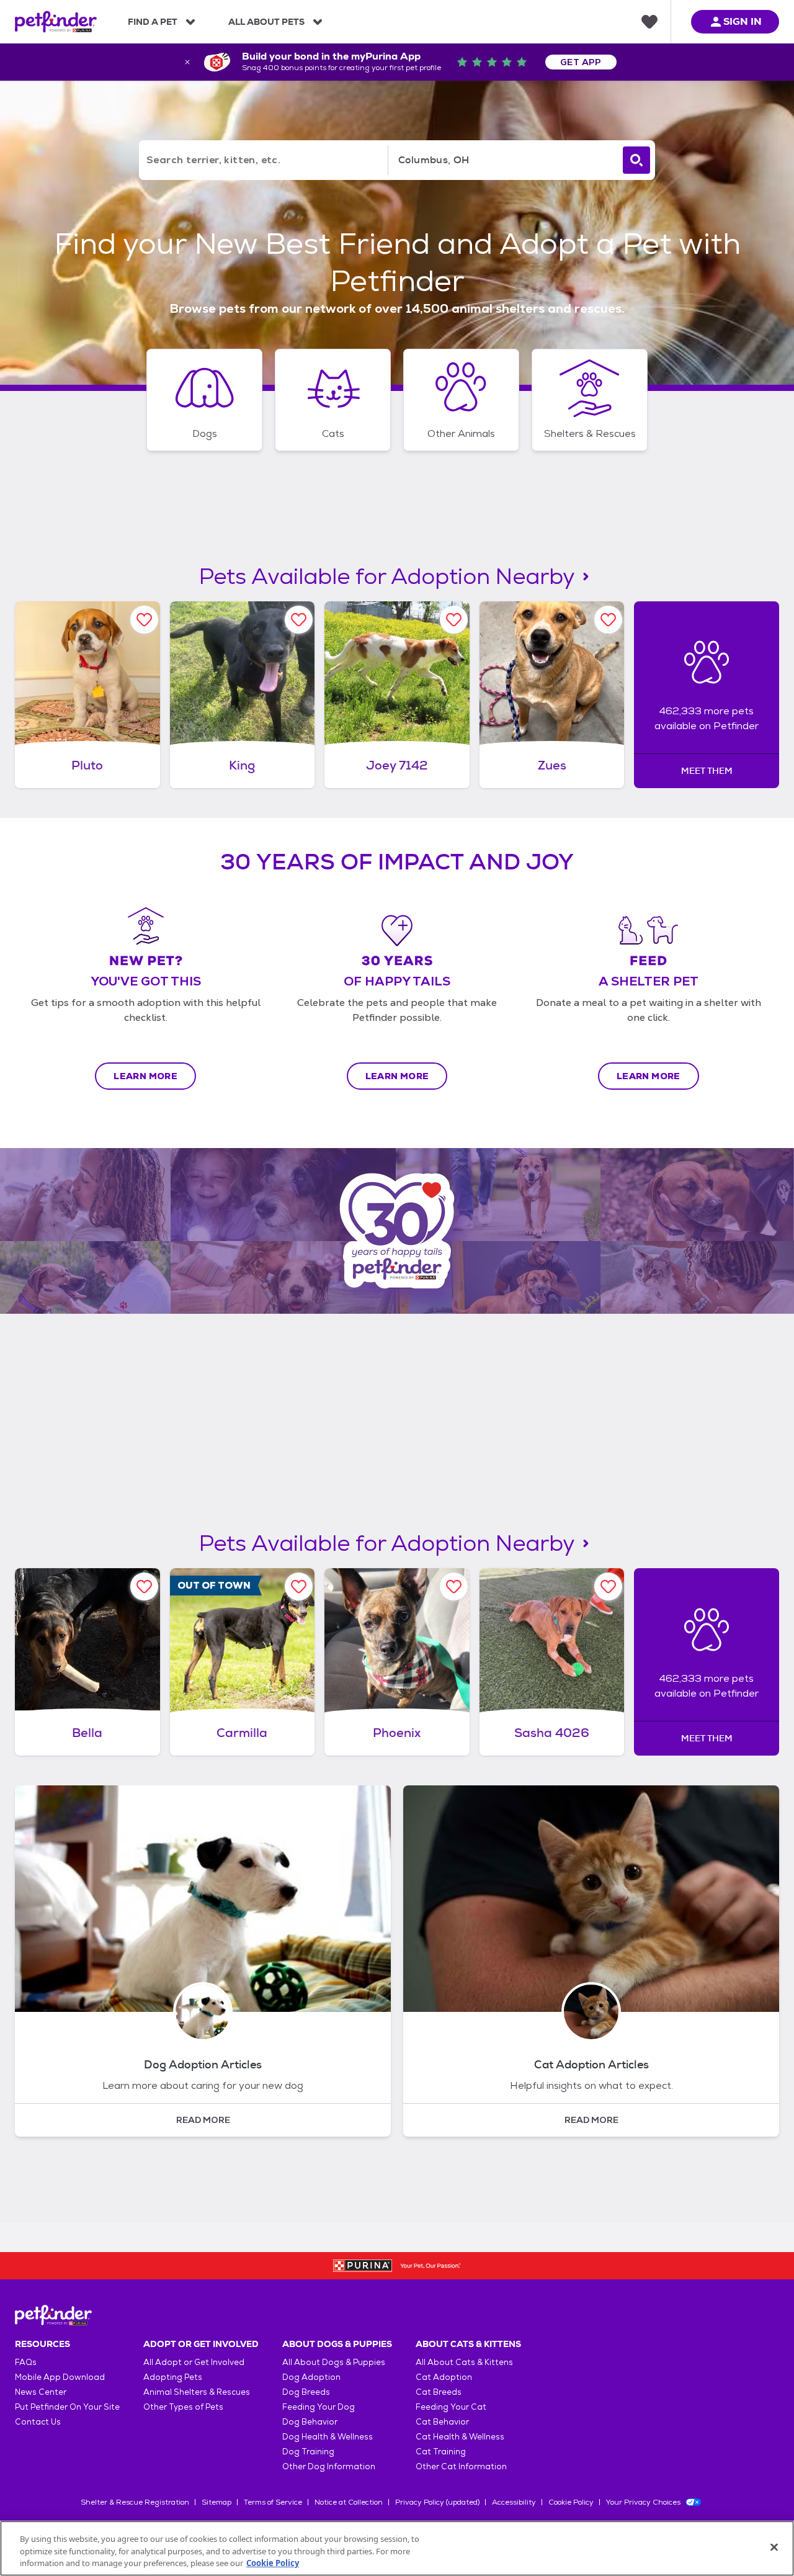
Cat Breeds (439, 2392)
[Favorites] (649, 22)
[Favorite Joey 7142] (454, 620)
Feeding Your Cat (451, 2407)
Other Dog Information (329, 2466)
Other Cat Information (461, 2466)
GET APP (581, 62)
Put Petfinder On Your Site (67, 2407)
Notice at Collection (349, 2502)
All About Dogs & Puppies (334, 2362)
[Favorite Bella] (144, 1586)
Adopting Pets (173, 2377)
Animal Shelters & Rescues (197, 2392)
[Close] (774, 2547)
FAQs (26, 2362)
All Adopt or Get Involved (194, 2362)
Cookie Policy (571, 2502)
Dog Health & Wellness (328, 2437)
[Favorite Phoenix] (454, 1586)
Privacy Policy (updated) (437, 2502)
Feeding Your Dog (319, 2407)
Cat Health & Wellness (460, 2437)
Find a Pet (153, 22)
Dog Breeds (306, 2392)
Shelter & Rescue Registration (135, 2502)
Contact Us (38, 2422)
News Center (41, 2392)
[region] (397, 2548)
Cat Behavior (442, 2422)
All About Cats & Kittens (464, 2362)
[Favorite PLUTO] (144, 620)
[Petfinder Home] (56, 22)
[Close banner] (187, 62)
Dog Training (308, 2452)
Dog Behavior (310, 2422)
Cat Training (441, 2452)
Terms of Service (273, 2502)
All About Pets (266, 22)
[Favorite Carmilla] (299, 1586)
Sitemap (216, 2502)
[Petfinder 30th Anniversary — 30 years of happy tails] (397, 1231)
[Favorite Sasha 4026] (608, 1586)
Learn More (145, 1076)
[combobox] (503, 160)
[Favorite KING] (299, 620)
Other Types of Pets (183, 2407)
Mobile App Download (60, 2377)
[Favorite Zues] (608, 620)
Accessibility (514, 2502)
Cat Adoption (444, 2377)
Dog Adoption (311, 2377)
